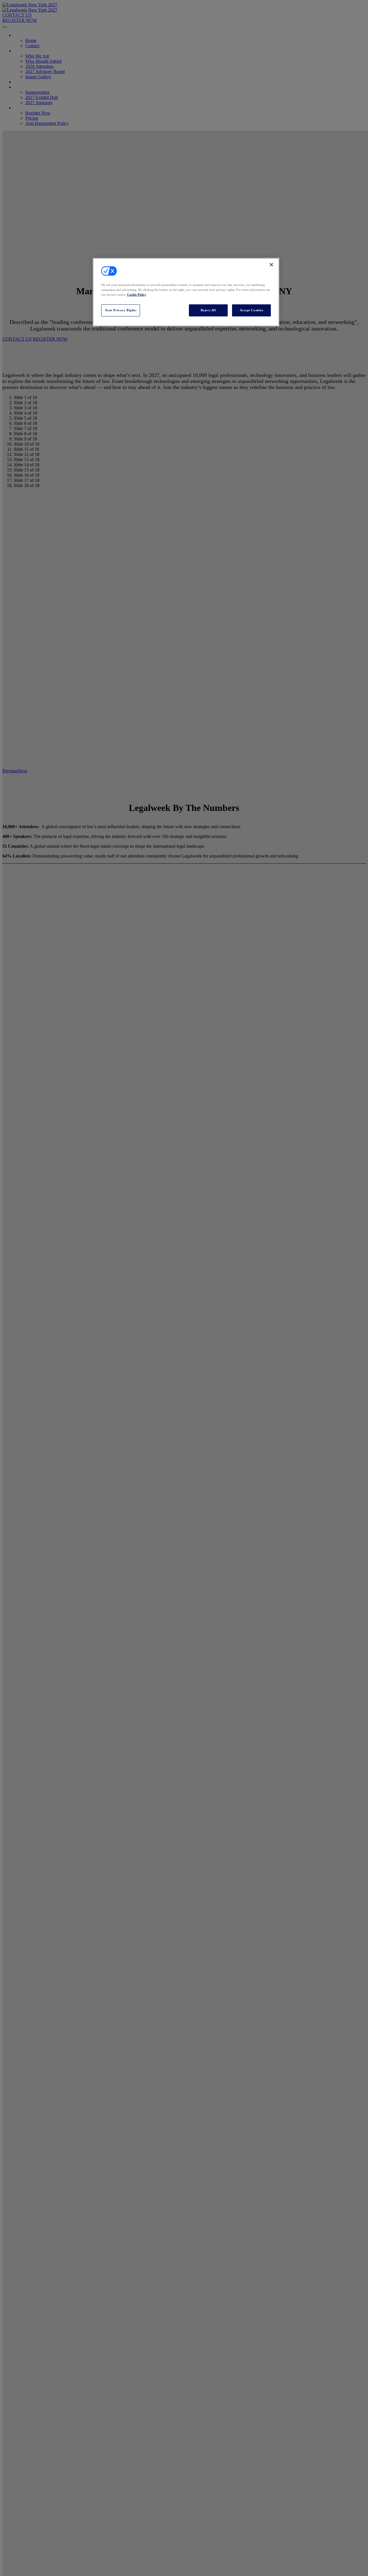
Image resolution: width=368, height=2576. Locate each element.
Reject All (208, 310)
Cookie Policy (137, 295)
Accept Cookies (252, 310)
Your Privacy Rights (121, 310)
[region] (186, 292)
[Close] (271, 265)
